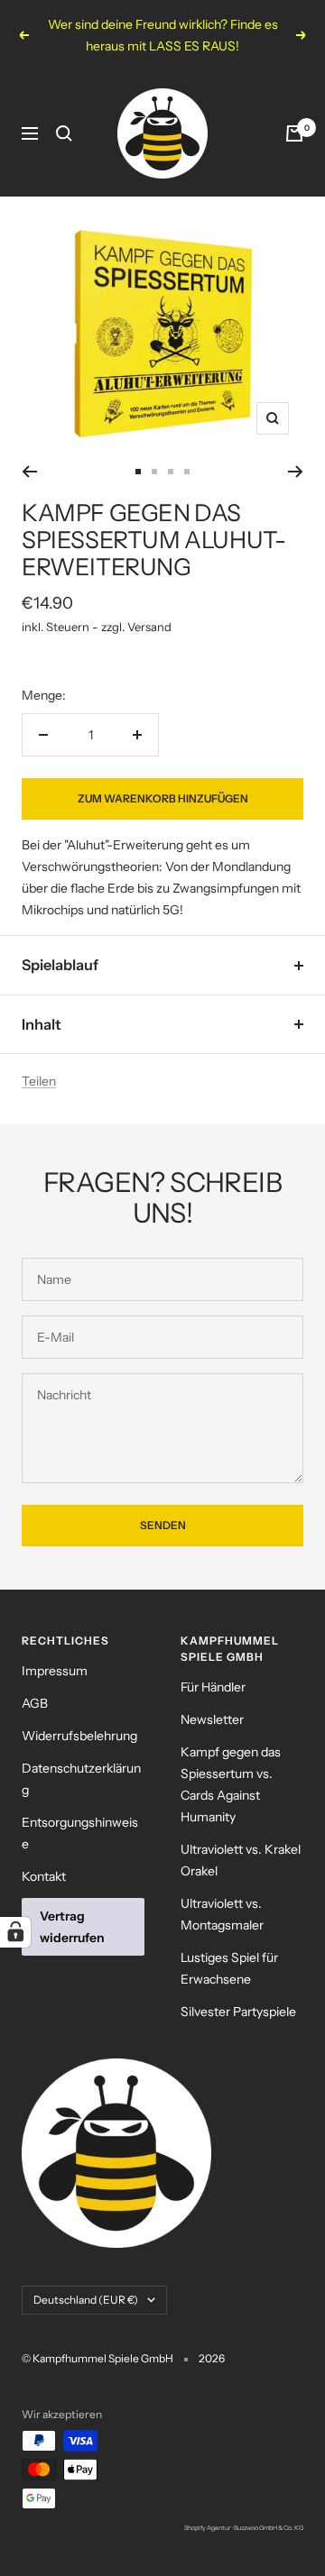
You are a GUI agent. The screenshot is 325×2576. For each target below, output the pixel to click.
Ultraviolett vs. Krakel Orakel (241, 1860)
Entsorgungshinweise (80, 1833)
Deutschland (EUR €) (86, 2300)
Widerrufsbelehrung (79, 1736)
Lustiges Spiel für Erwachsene (229, 1968)
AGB (35, 1703)
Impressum (55, 1671)
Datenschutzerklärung (81, 1779)
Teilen (39, 1081)
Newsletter (212, 1719)
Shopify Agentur (208, 2528)
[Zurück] (29, 472)
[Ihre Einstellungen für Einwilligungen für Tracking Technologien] (15, 1932)
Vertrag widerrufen (72, 1927)
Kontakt (44, 1876)
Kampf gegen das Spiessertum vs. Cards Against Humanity (231, 1784)
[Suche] (64, 133)
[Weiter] (296, 472)
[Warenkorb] (294, 133)
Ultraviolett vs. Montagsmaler (222, 1914)
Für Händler (213, 1687)
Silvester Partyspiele (238, 2012)
